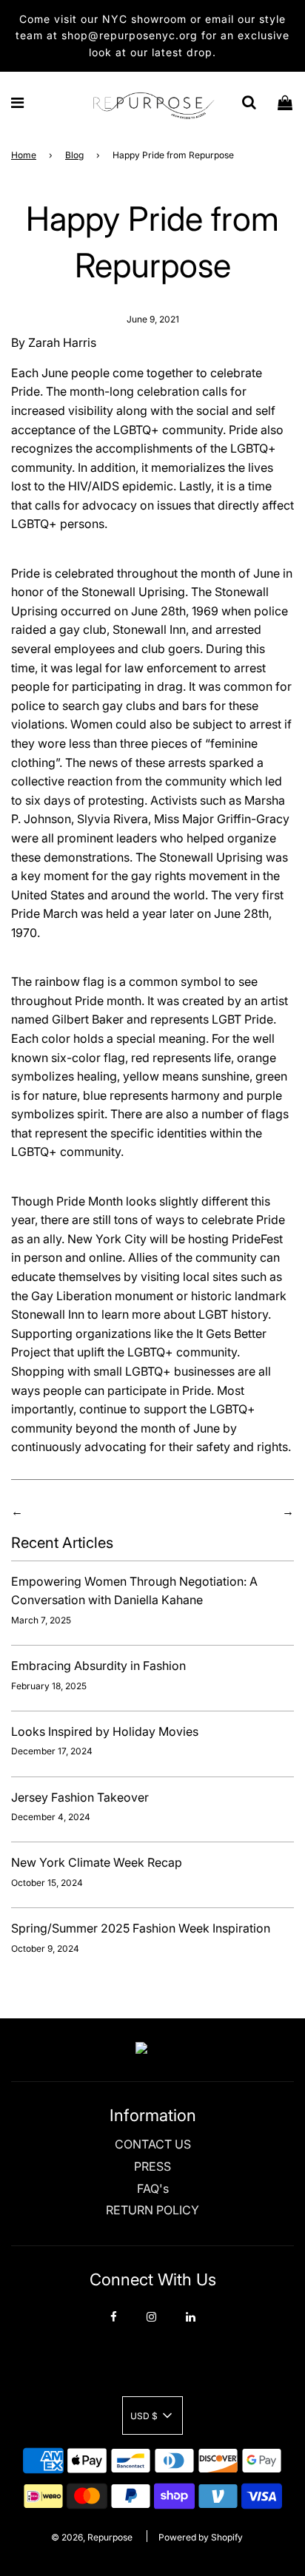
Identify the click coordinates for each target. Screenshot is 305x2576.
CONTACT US (153, 2144)
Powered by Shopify (201, 2537)
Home (24, 155)
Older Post (55, 1511)
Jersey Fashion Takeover (80, 1797)
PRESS (152, 2166)
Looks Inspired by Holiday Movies (105, 1731)
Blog (74, 155)
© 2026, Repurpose (92, 2537)
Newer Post (247, 1511)
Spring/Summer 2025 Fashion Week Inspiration (141, 1928)
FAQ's (153, 2188)
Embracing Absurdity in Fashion (98, 1666)
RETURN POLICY (152, 2210)
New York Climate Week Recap (97, 1862)
